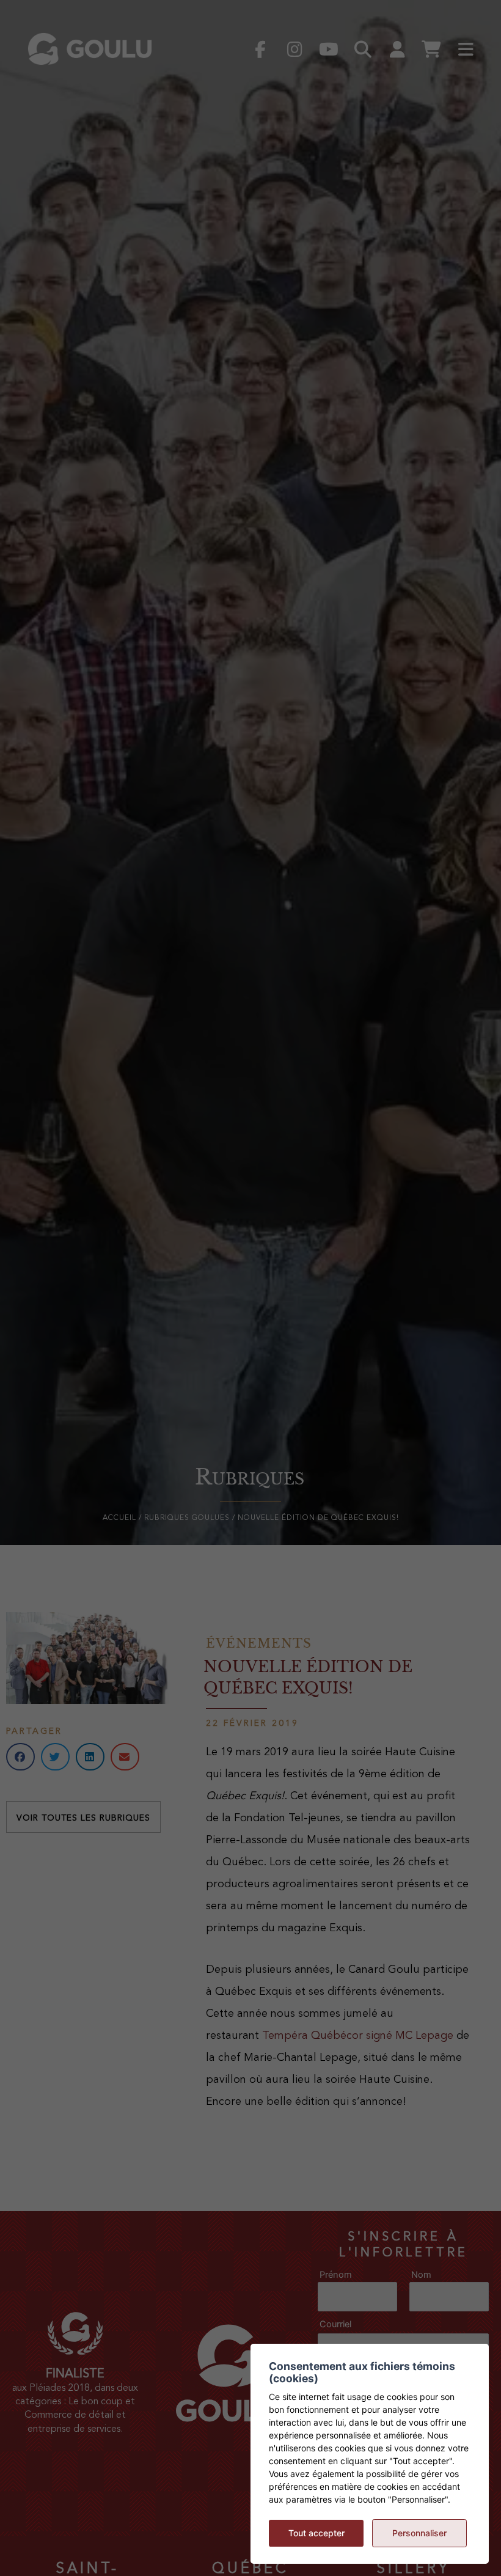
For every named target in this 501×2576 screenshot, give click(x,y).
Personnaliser (419, 2533)
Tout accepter (316, 2533)
